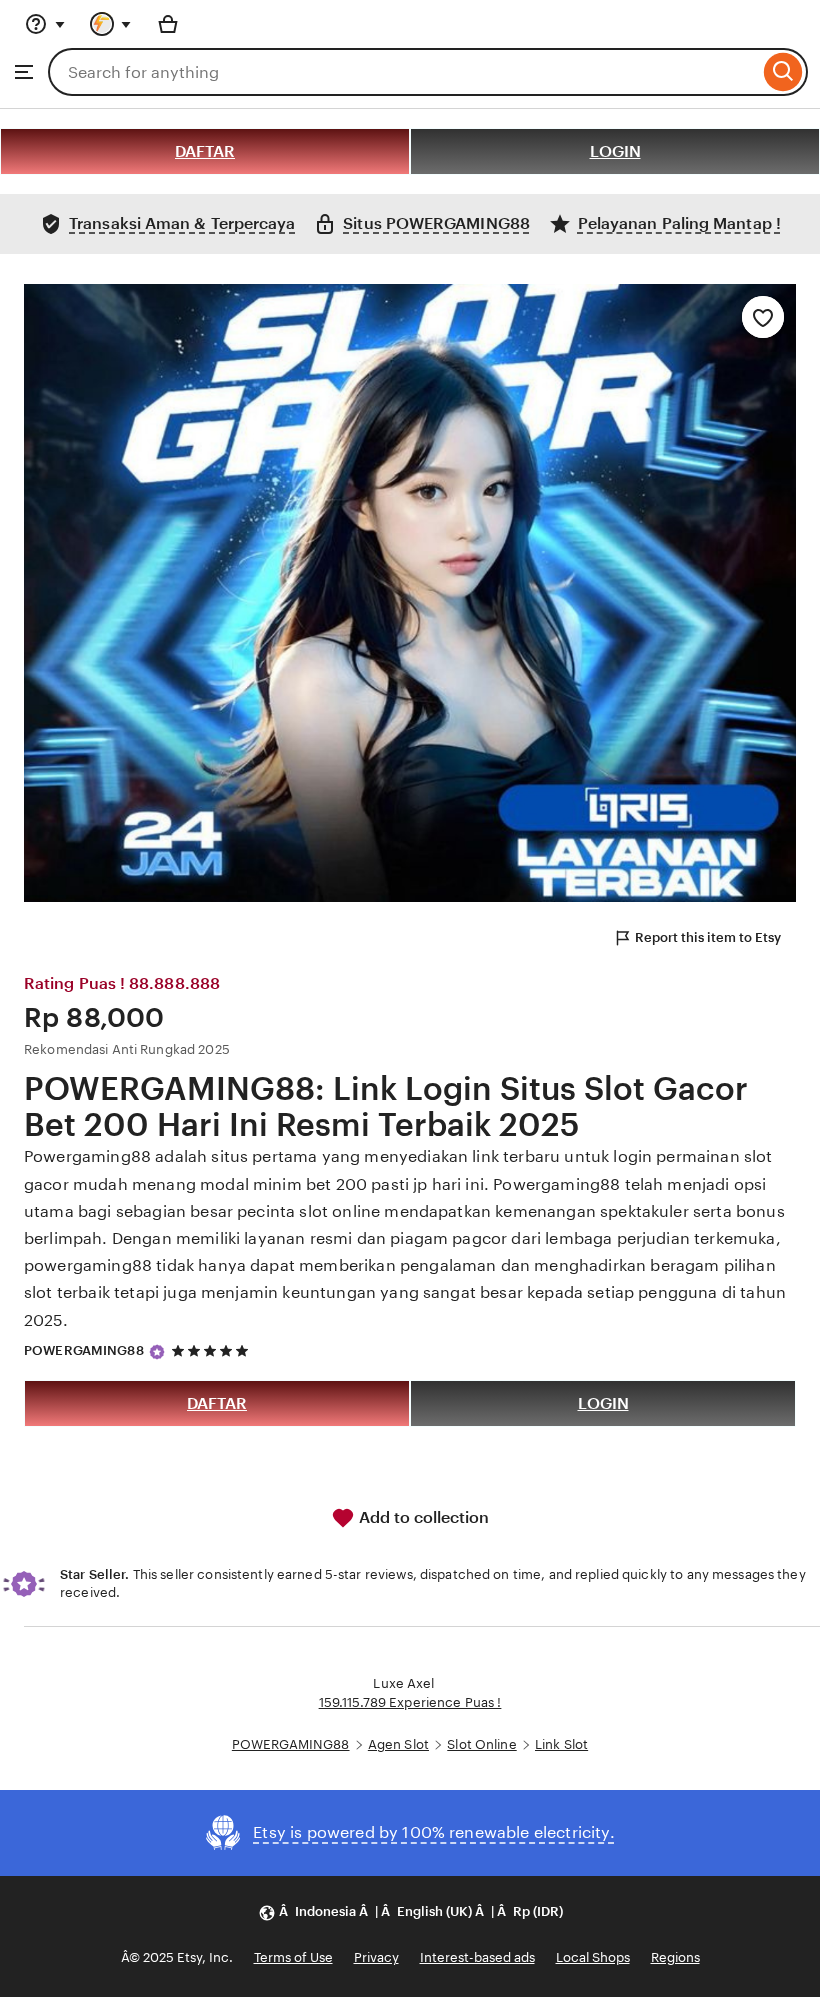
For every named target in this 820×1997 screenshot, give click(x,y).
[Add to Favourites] (763, 317)
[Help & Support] (45, 24)
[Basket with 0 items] (168, 24)
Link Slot (561, 1744)
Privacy (376, 1957)
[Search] (783, 72)
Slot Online (481, 1744)
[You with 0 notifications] (111, 24)
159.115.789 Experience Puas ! (410, 1702)
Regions (675, 1957)
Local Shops (593, 1957)
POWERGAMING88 (84, 1350)
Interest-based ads (477, 1957)
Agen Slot (398, 1744)
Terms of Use (293, 1957)
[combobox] (403, 72)
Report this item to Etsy (708, 937)
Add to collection (422, 1517)
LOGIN (615, 151)
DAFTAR (205, 151)
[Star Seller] (157, 1352)
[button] (410, 1912)
